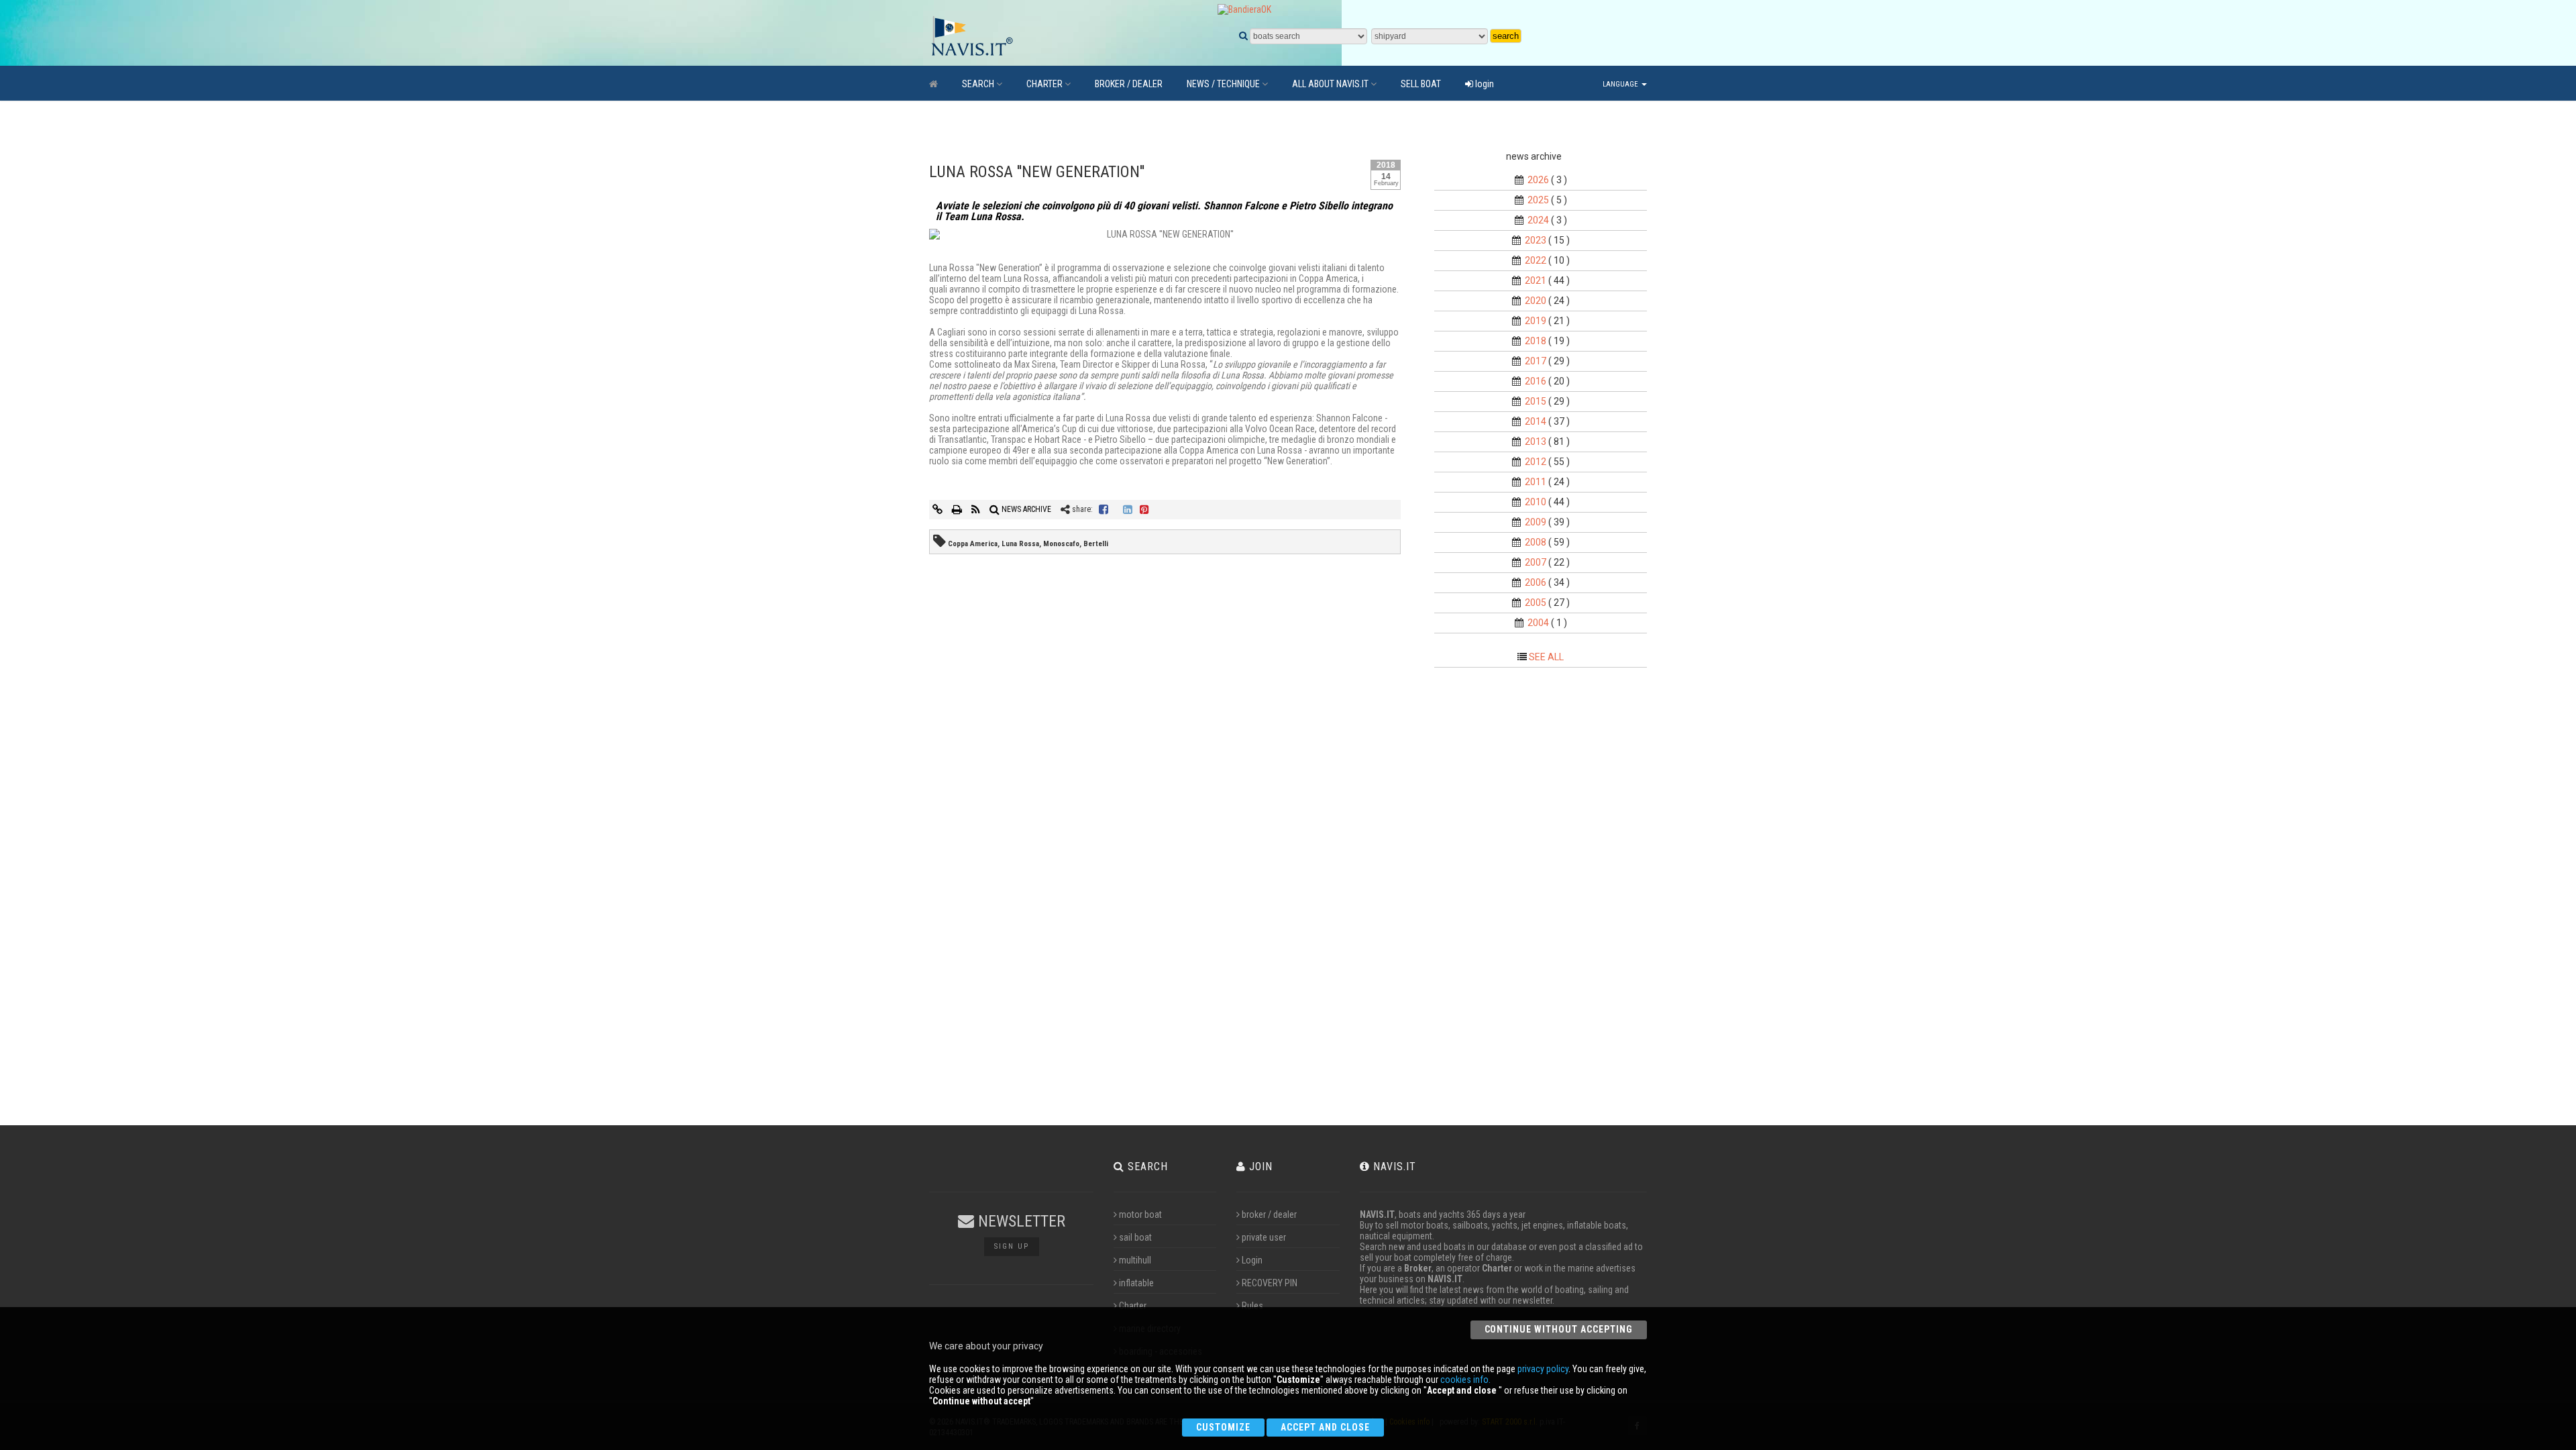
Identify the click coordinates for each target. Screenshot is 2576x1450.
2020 (1536, 301)
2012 (1536, 462)
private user (1264, 1237)
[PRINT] (958, 509)
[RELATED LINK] (938, 509)
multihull (1135, 1260)
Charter (1133, 1306)
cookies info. (1465, 1380)
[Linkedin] (1128, 509)
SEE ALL (1546, 657)
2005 (1536, 603)
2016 (1536, 381)
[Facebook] (1104, 509)
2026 (1538, 180)
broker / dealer (1269, 1214)
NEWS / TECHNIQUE (1223, 84)
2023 (1536, 240)
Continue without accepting (1559, 1329)
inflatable (1136, 1283)
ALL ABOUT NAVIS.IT (1330, 84)
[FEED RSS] (977, 509)
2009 (1536, 522)
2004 (1538, 623)
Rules (1252, 1306)
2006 (1536, 582)
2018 (1536, 341)
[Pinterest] (1144, 509)
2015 (1536, 401)
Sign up (1012, 1246)
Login (1252, 1260)
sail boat (1135, 1237)
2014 (1536, 421)
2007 (1536, 562)
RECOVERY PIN (1270, 1283)
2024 (1538, 220)
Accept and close (1325, 1427)
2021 (1536, 280)
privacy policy (1543, 1369)
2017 (1536, 361)
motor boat (1140, 1214)
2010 (1536, 502)
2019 (1536, 321)
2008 (1536, 542)
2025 (1538, 200)
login (1484, 84)
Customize (1223, 1427)
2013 (1536, 442)
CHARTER (1044, 84)
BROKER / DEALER (1129, 84)
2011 (1536, 482)
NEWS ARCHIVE (1025, 509)
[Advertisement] (1552, 900)
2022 (1536, 260)
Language (1621, 84)
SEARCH (978, 84)
